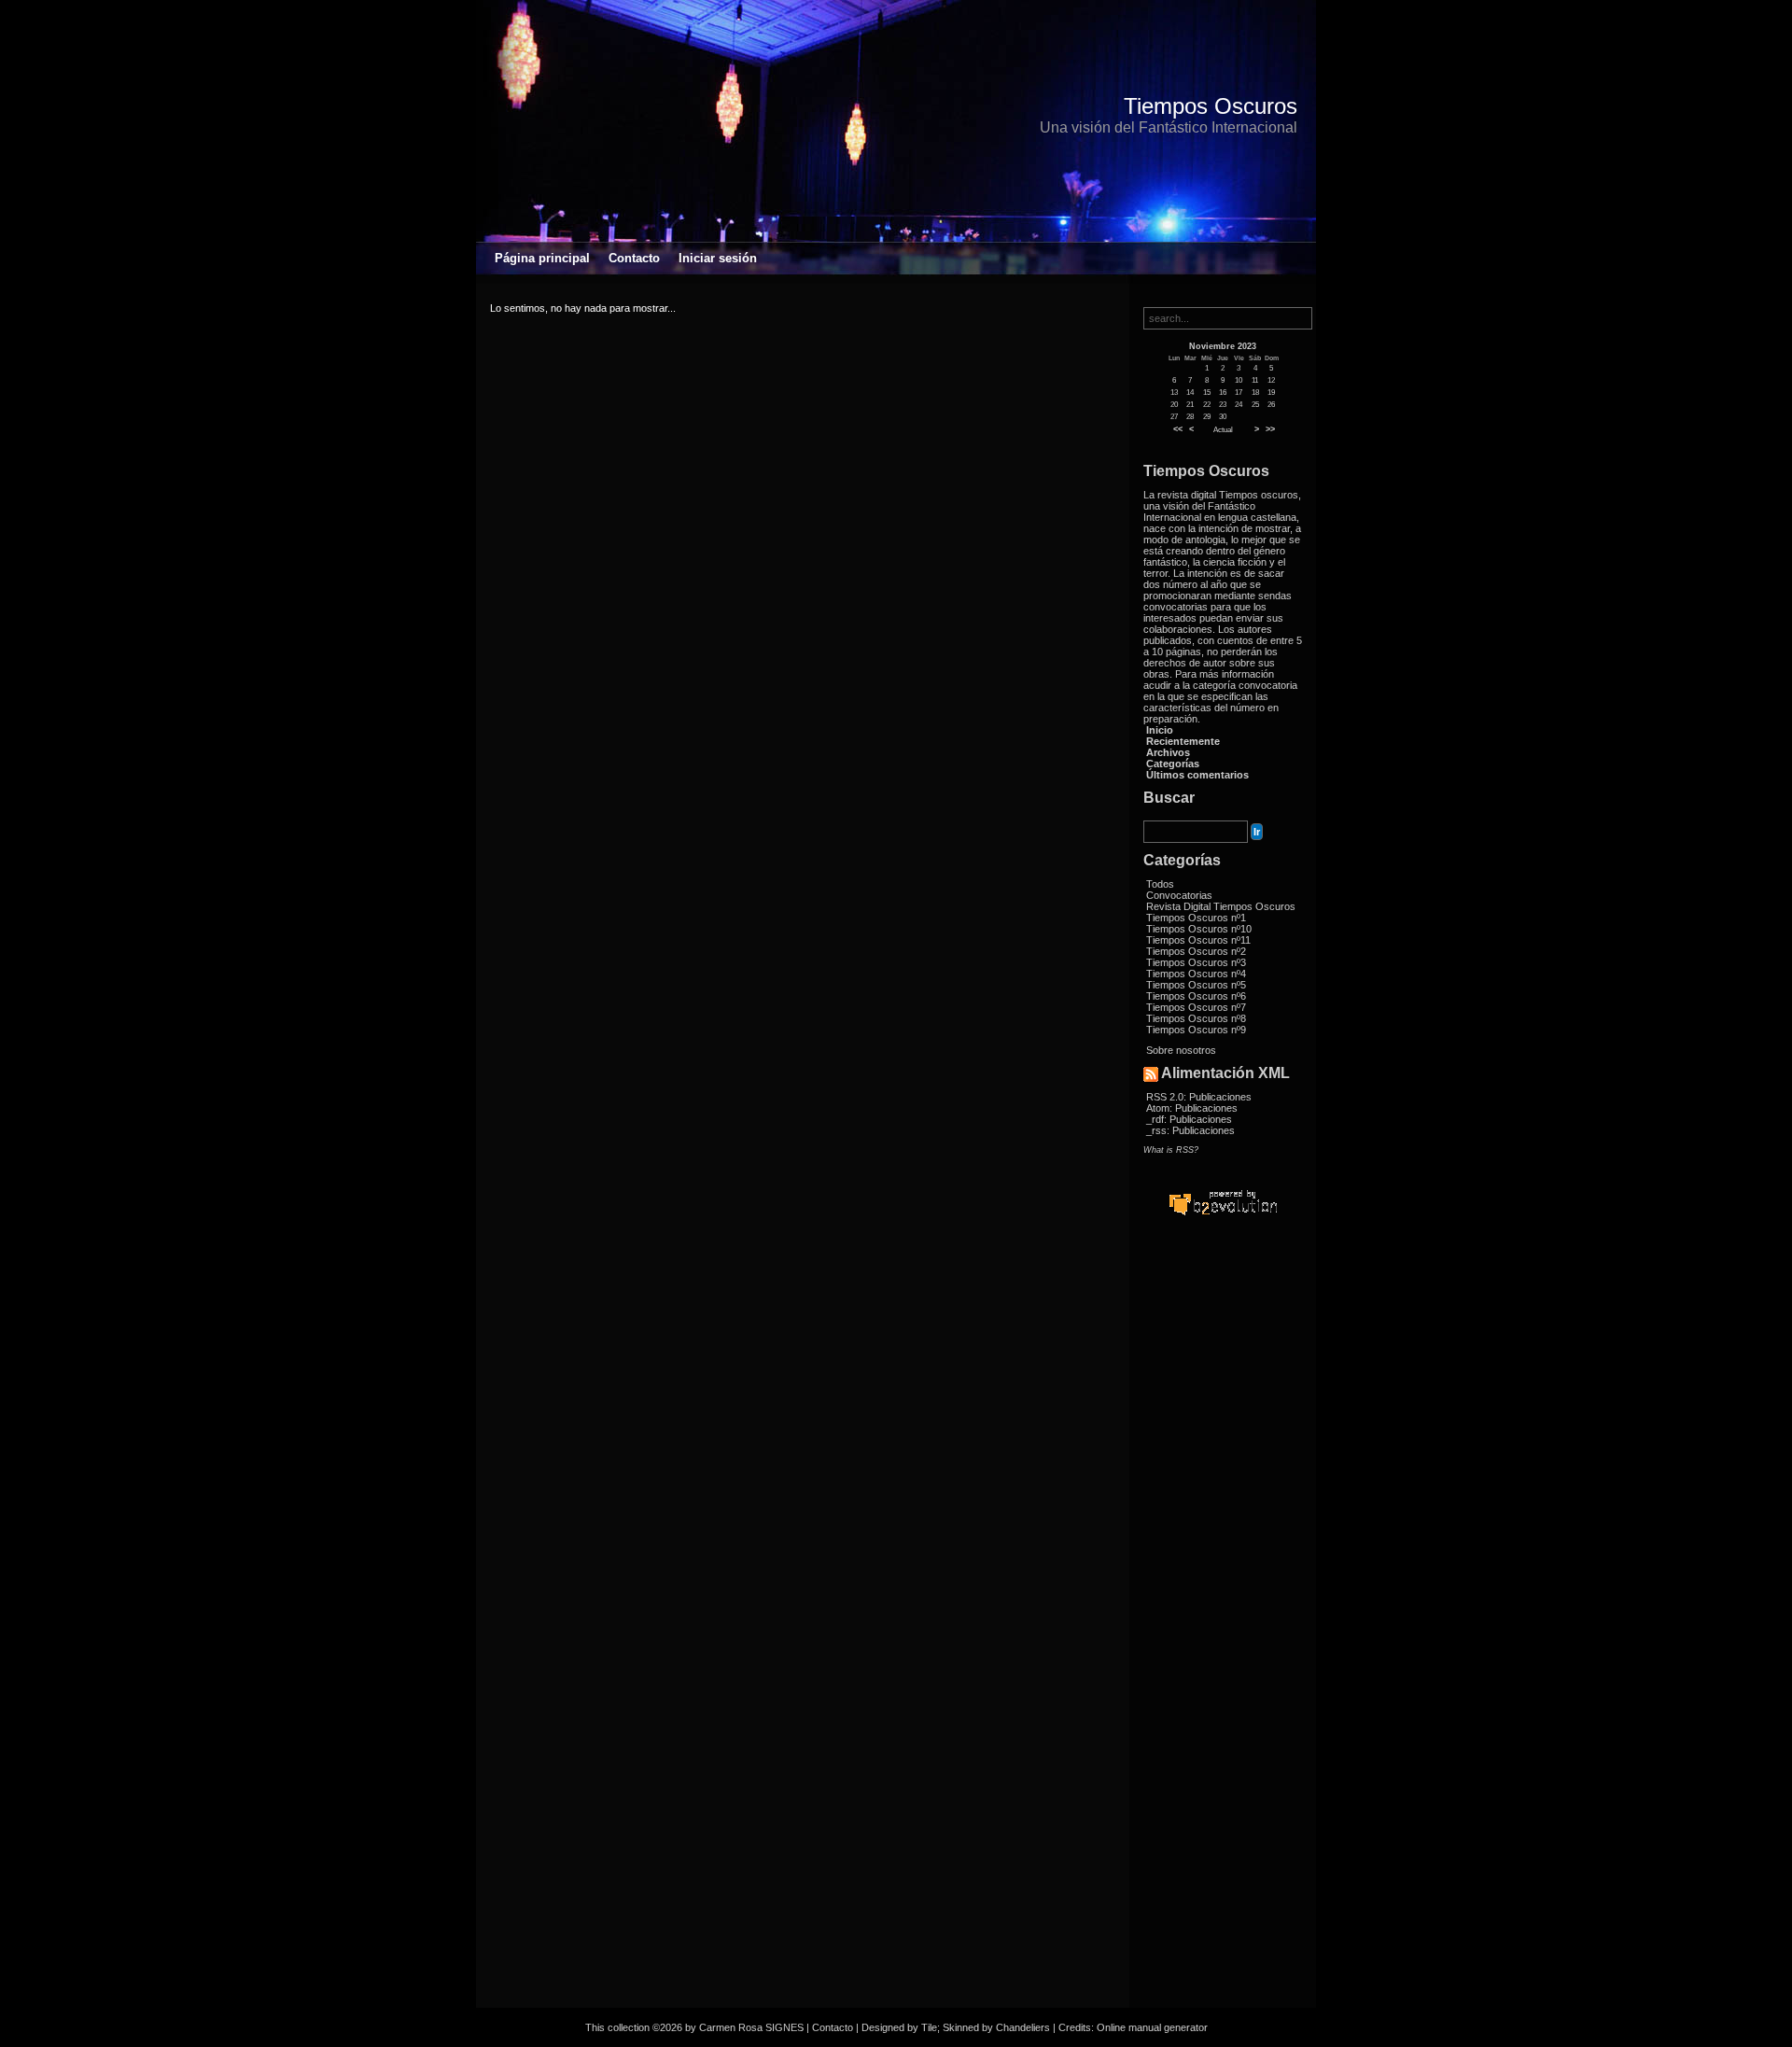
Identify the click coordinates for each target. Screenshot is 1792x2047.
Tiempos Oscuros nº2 (1196, 951)
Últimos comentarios (1197, 775)
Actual (1223, 430)
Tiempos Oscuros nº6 (1196, 996)
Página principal (542, 258)
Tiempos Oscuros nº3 (1196, 962)
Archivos (1168, 752)
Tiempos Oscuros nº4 (1196, 974)
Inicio (1160, 730)
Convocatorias (1179, 895)
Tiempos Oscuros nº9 (1196, 1030)
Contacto (634, 258)
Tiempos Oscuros (1211, 106)
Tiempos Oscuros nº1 (1196, 918)
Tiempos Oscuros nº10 (1199, 929)
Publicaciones (1220, 1097)
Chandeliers (1023, 2027)
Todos (1160, 884)
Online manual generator (1152, 2027)
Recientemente (1183, 741)
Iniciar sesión (718, 258)
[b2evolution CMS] (1223, 1214)
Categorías (1173, 764)
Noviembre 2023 (1223, 346)
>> (1270, 429)
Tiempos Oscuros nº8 (1196, 1018)
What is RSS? (1171, 1150)
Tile (929, 2027)
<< (1178, 429)
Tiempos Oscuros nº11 (1198, 940)
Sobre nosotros (1181, 1050)
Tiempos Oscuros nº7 (1196, 1007)
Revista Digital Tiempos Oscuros (1221, 906)
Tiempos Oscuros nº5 (1196, 985)
